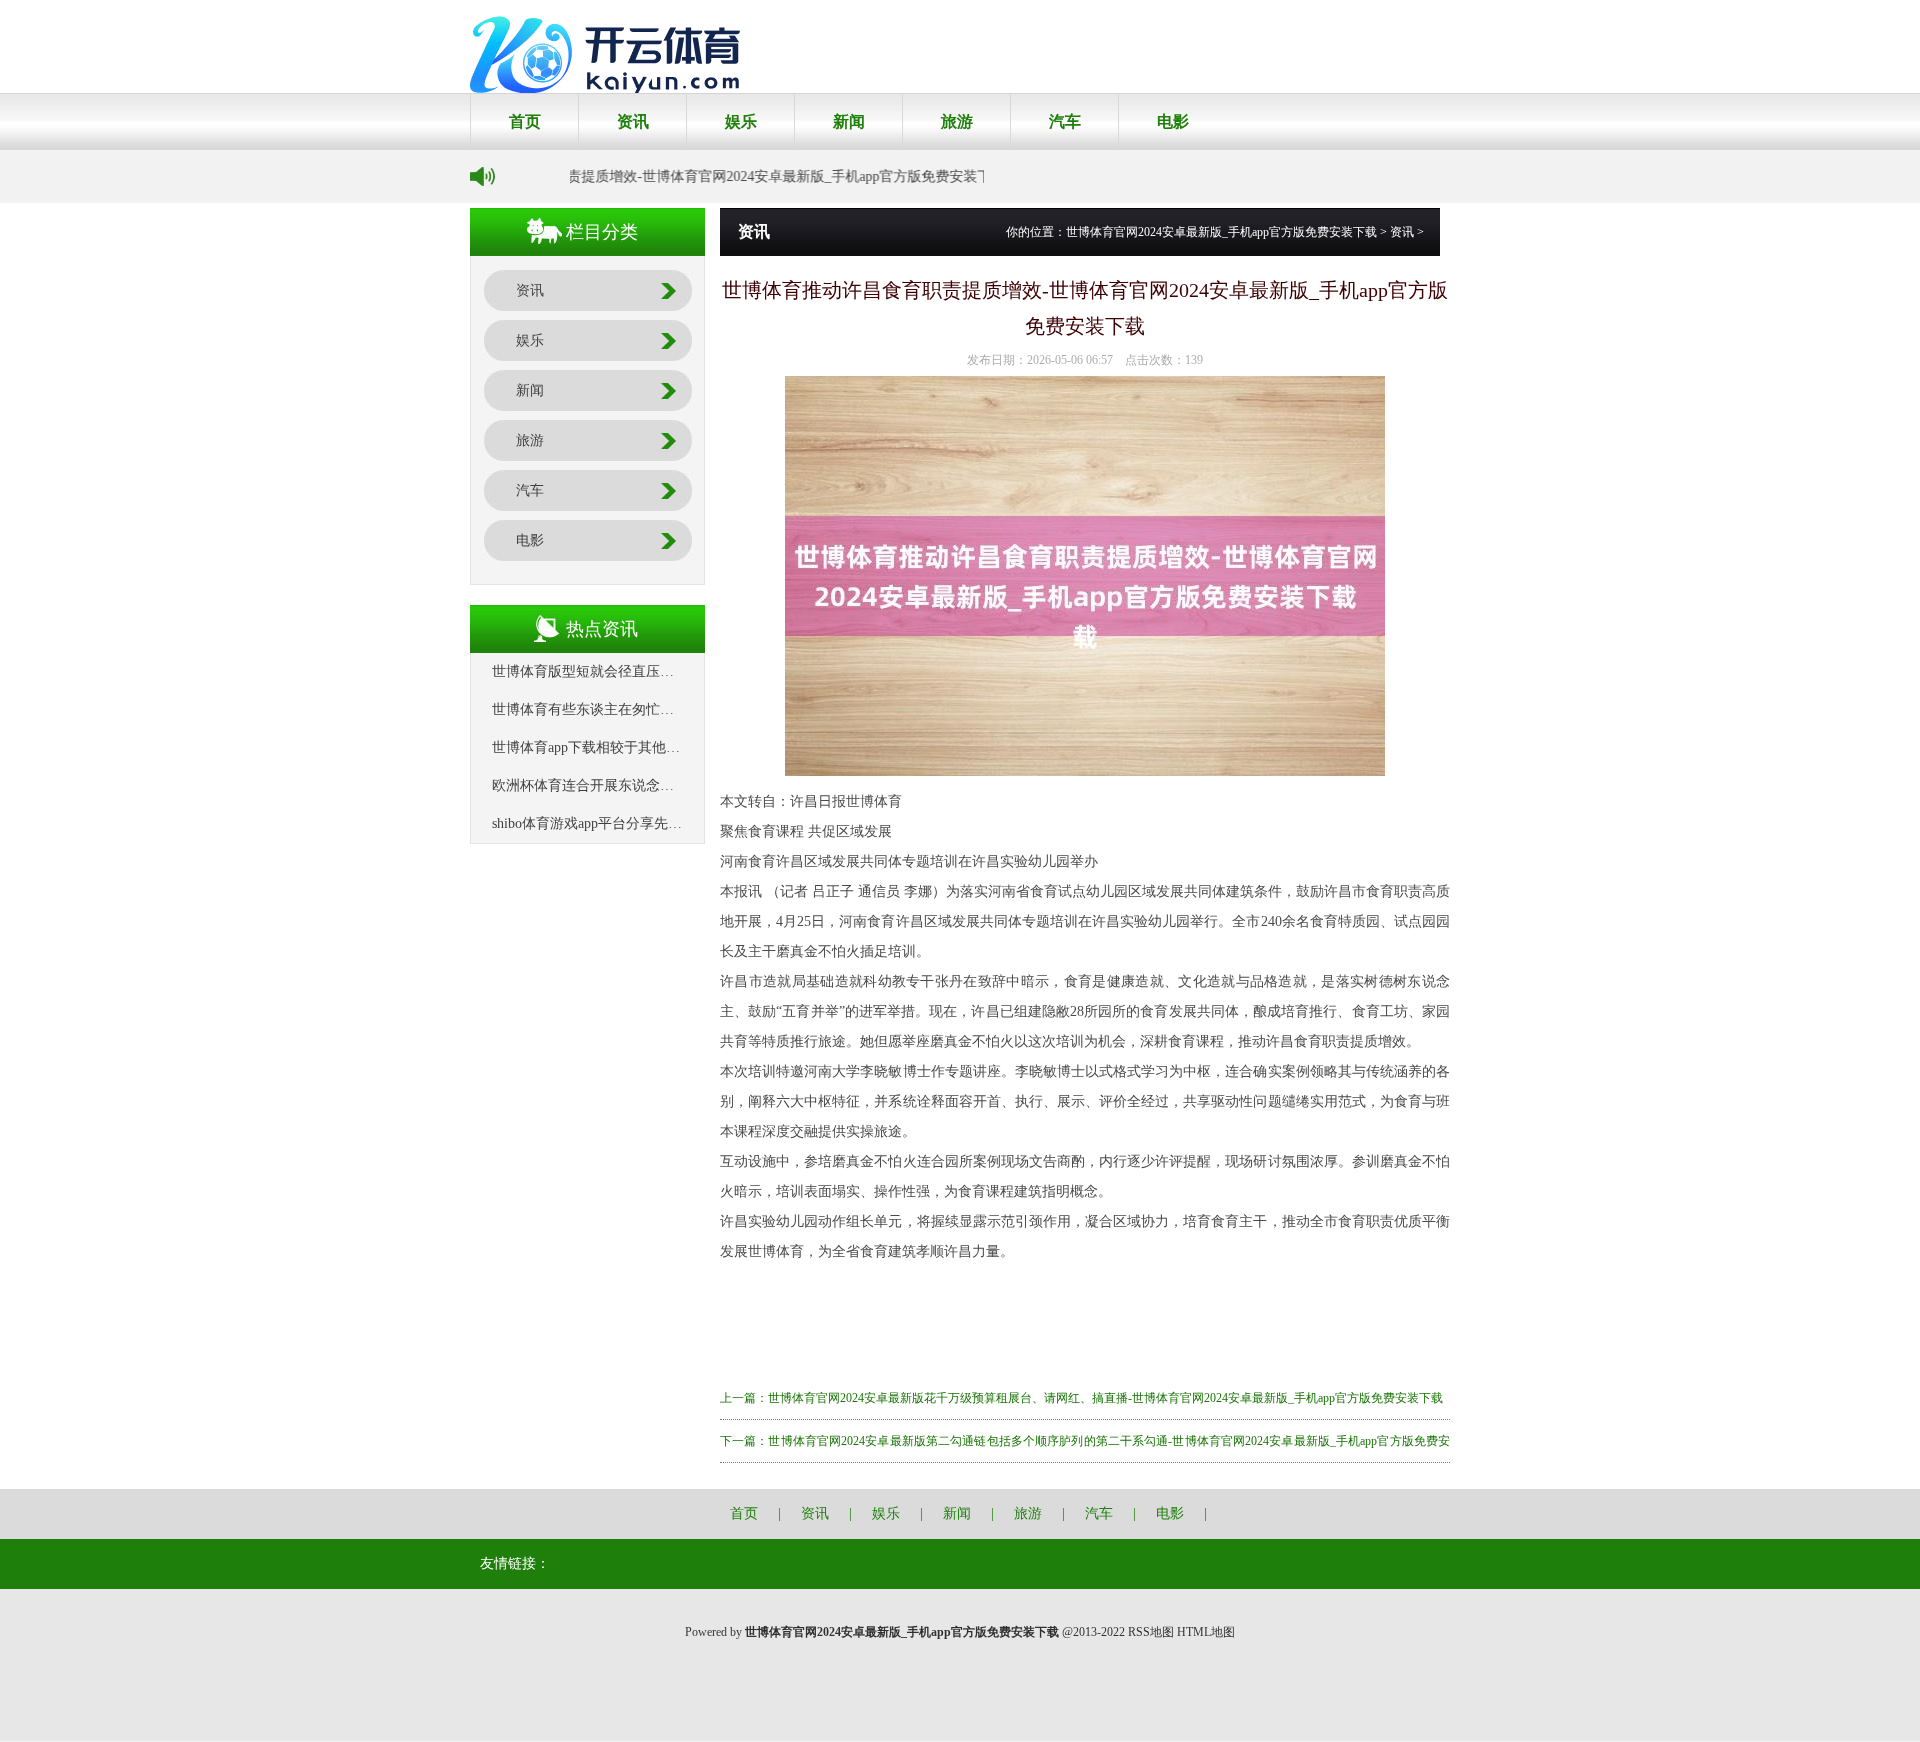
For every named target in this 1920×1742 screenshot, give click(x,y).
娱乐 (741, 121)
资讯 (633, 121)
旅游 (957, 121)
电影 (1173, 121)
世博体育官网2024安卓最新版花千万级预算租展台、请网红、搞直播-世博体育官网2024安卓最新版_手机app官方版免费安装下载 (1105, 1398)
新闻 (849, 121)
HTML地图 (1206, 1632)
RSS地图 (1151, 1632)
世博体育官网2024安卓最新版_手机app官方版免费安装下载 (1221, 232)
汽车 (1065, 121)
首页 (525, 121)
